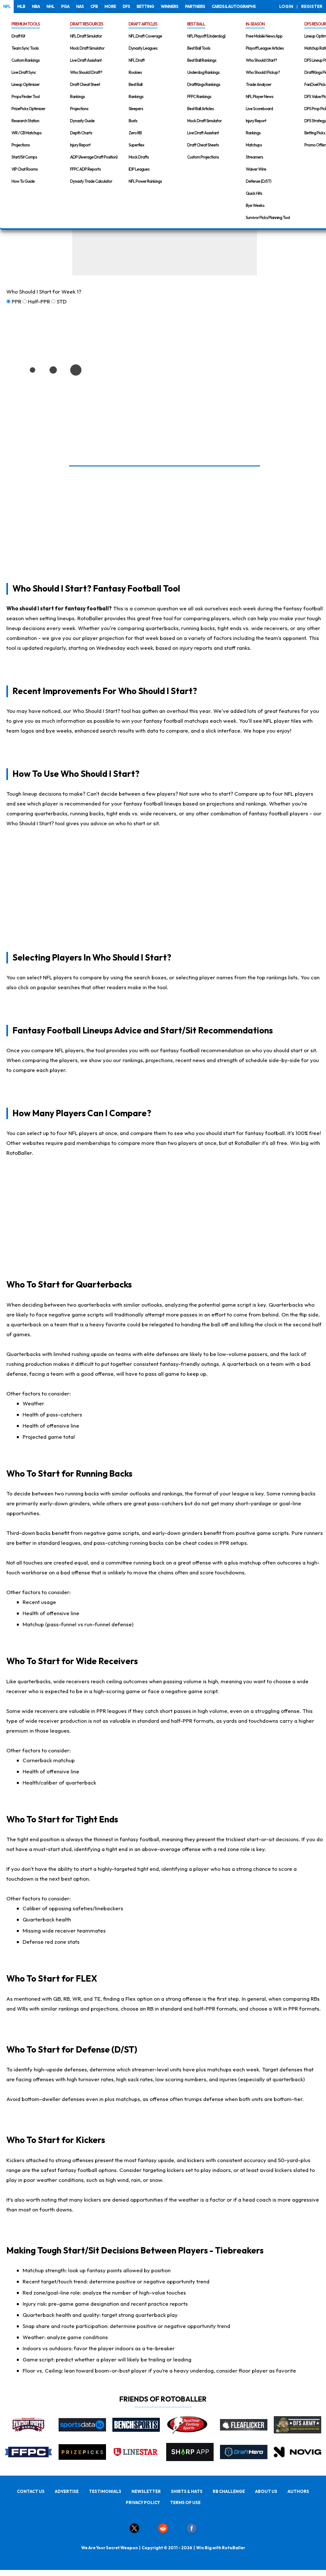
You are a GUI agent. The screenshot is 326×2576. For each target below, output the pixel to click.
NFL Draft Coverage (145, 36)
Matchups (254, 145)
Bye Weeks (255, 205)
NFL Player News (259, 96)
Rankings (77, 96)
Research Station (25, 121)
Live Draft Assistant (86, 60)
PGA (65, 6)
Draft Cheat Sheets (203, 145)
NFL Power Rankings (145, 181)
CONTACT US (31, 2491)
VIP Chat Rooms (25, 169)
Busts (133, 121)
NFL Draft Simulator (86, 36)
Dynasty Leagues (143, 48)
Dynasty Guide (82, 121)
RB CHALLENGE (229, 2491)
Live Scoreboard (259, 109)
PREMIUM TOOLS (26, 24)
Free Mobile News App (264, 36)
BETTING (145, 6)
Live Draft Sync (24, 72)
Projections (21, 145)
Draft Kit (18, 36)
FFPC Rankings (199, 96)
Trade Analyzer (259, 84)
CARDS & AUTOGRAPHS (234, 6)
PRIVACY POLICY (143, 2502)
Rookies (135, 72)
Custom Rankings (25, 60)
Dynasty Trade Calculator (91, 181)
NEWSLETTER (146, 2491)
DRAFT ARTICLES (143, 24)
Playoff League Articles (265, 48)
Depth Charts (81, 133)
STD (62, 301)
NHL (50, 6)
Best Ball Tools (199, 48)
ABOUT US (266, 2491)
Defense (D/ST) (259, 181)
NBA (36, 6)
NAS (80, 6)
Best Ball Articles (200, 109)
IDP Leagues (139, 169)
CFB (94, 6)
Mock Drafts (139, 157)
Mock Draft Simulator (87, 48)
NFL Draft (137, 60)
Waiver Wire (256, 169)
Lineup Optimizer (25, 84)
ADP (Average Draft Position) (94, 157)
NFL (7, 6)
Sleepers (136, 109)
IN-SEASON (255, 24)
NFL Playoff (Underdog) (206, 36)
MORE (110, 6)
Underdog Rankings (203, 72)
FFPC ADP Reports (85, 169)
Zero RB (135, 133)
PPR (17, 301)
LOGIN (286, 6)
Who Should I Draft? (86, 72)
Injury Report (80, 145)
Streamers (254, 157)
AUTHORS (298, 2491)
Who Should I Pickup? (263, 72)
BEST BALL (196, 24)
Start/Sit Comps (24, 157)
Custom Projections (203, 157)
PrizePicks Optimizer (28, 109)
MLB (21, 6)
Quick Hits (254, 193)
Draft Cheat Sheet (85, 84)
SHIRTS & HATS (187, 2491)
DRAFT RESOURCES (87, 24)
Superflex (136, 145)
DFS (126, 6)
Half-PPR (39, 301)
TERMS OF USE (185, 2502)
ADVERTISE (67, 2491)
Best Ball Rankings (202, 60)
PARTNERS (195, 6)
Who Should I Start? (261, 60)
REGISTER (312, 6)
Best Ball (135, 84)
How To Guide (23, 181)
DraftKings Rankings (204, 84)
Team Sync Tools (25, 48)
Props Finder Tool (25, 96)
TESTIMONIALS (105, 2491)
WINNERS (170, 6)
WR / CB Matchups (26, 133)
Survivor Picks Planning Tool (268, 217)
